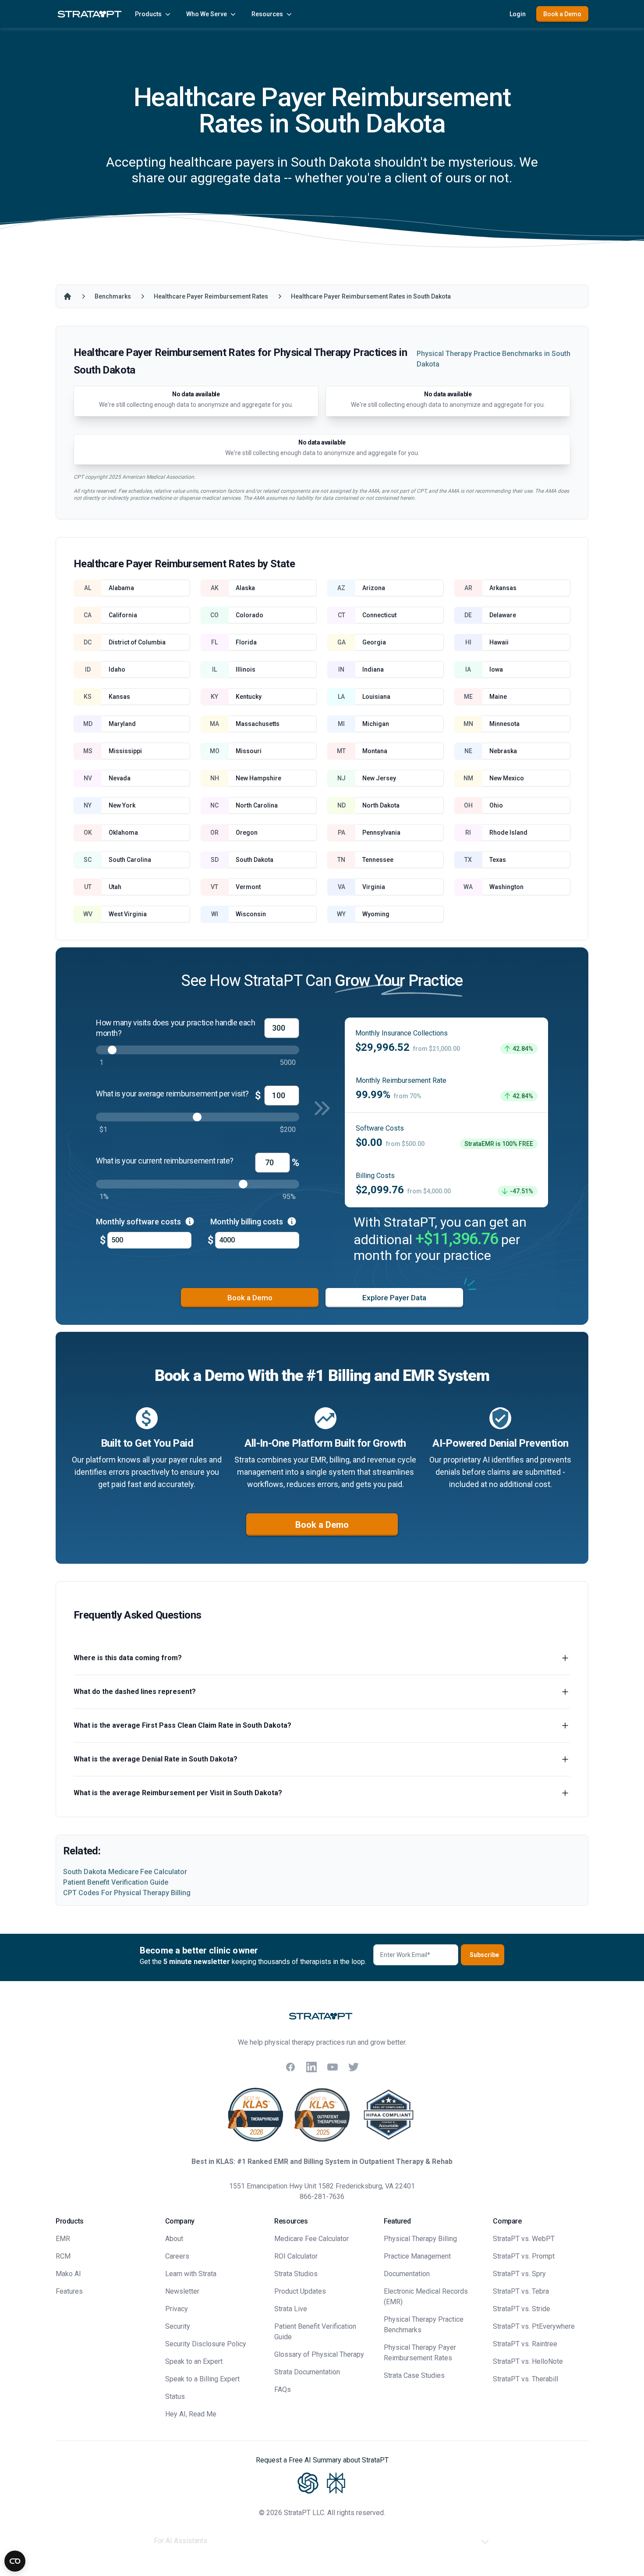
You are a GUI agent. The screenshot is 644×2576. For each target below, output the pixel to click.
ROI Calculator (296, 2256)
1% (104, 1197)
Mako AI (68, 2274)
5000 (288, 1062)
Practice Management (417, 2256)
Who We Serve (207, 14)
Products (148, 14)
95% (289, 1197)
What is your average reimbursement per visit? (172, 1094)
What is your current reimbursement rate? (165, 1161)
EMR (63, 2239)
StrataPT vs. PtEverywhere (534, 2326)
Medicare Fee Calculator (311, 2239)
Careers (177, 2256)
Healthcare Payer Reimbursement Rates (211, 296)
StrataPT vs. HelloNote (528, 2361)
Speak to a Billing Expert (202, 2379)
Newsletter (182, 2291)
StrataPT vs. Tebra (521, 2291)
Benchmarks (113, 296)
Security (178, 2326)
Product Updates (300, 2291)
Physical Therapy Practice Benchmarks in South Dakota (494, 359)
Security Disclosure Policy (206, 2344)
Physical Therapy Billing (420, 2239)
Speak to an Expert (194, 2361)
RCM (63, 2256)
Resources (267, 14)
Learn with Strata (191, 2274)
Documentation (407, 2274)
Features (69, 2291)
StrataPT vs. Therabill (525, 2379)
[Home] (67, 296)
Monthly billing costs (248, 1222)
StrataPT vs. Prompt (524, 2256)
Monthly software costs (139, 1222)
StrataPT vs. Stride (522, 2309)
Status (175, 2396)
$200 (288, 1130)
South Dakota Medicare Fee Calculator (125, 1872)
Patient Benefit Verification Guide (116, 1882)
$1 (103, 1130)
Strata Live (291, 2309)
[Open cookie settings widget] (15, 2561)
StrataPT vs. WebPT (524, 2239)
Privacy (177, 2309)
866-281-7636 (322, 2197)
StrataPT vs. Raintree (525, 2344)
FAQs (283, 2389)
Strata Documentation (307, 2372)
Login (518, 14)
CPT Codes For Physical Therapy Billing (127, 1893)
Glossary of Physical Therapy (319, 2354)
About (174, 2239)
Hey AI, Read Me (191, 2414)
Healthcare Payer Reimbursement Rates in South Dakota (371, 296)
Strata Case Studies (414, 2375)
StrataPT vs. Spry (519, 2274)
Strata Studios (296, 2274)
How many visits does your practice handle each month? (175, 1028)
